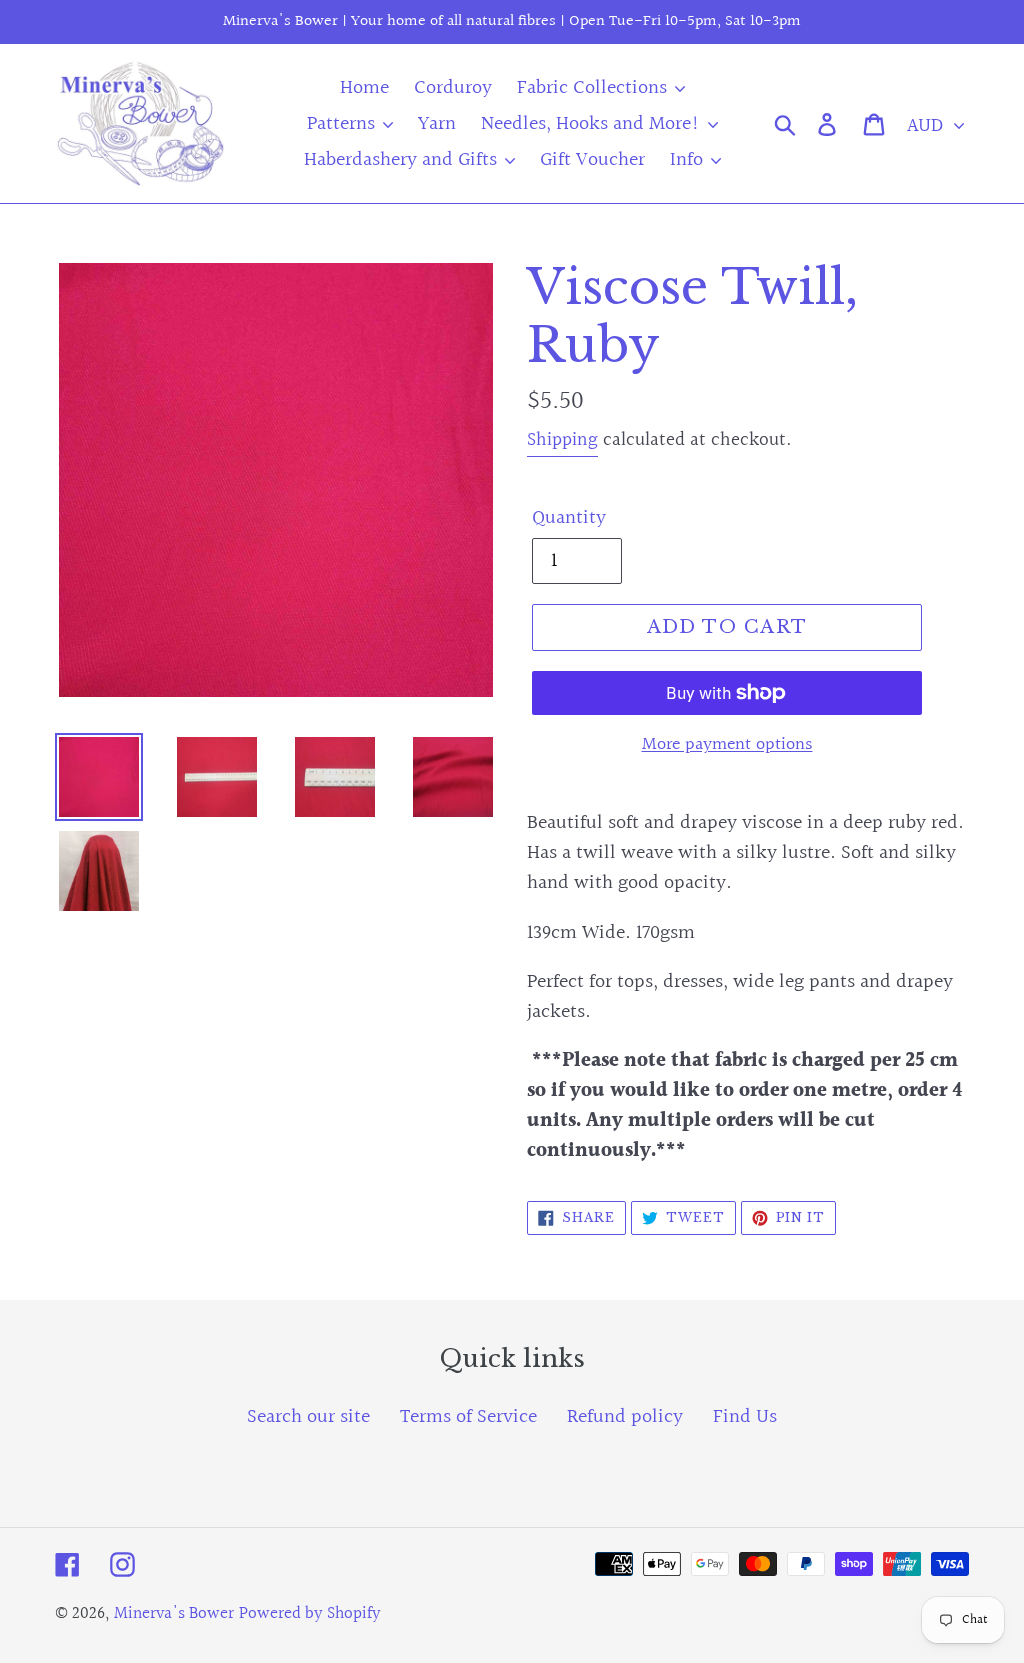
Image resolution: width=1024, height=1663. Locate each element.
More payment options (727, 744)
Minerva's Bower (174, 1613)
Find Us (745, 1417)
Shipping (562, 440)
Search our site (308, 1417)
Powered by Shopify (310, 1613)
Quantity (569, 518)
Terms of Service (468, 1417)
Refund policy (625, 1417)
